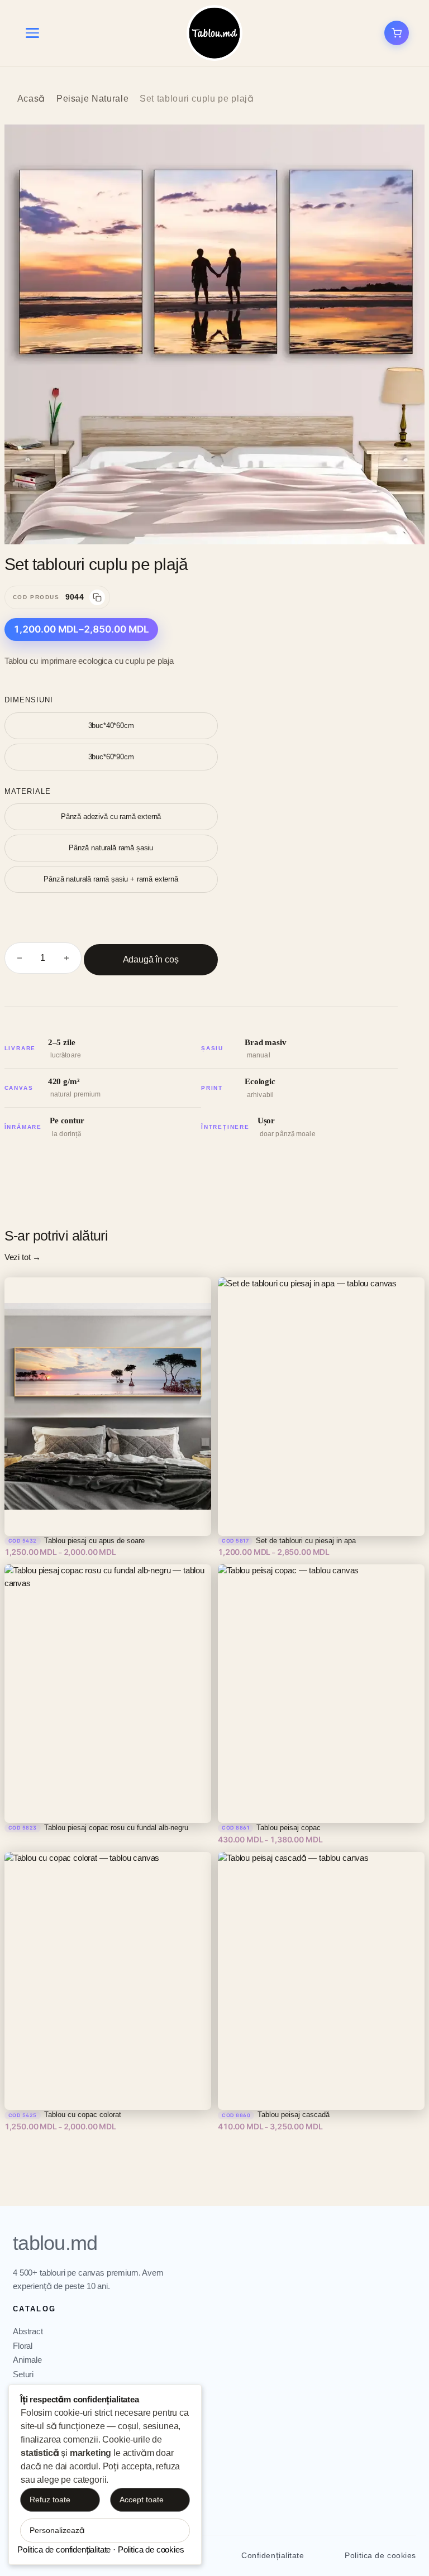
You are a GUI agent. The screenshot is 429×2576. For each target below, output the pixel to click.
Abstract (28, 2331)
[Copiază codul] (97, 597)
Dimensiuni (29, 700)
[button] (404, 145)
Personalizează (57, 2530)
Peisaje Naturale (92, 99)
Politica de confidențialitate (64, 2549)
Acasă (31, 99)
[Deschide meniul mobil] (32, 33)
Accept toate (142, 2500)
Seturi (23, 2374)
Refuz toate (50, 2500)
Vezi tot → (23, 1257)
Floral (23, 2346)
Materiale (28, 791)
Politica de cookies (380, 2555)
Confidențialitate (273, 2555)
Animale (27, 2360)
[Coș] (397, 33)
